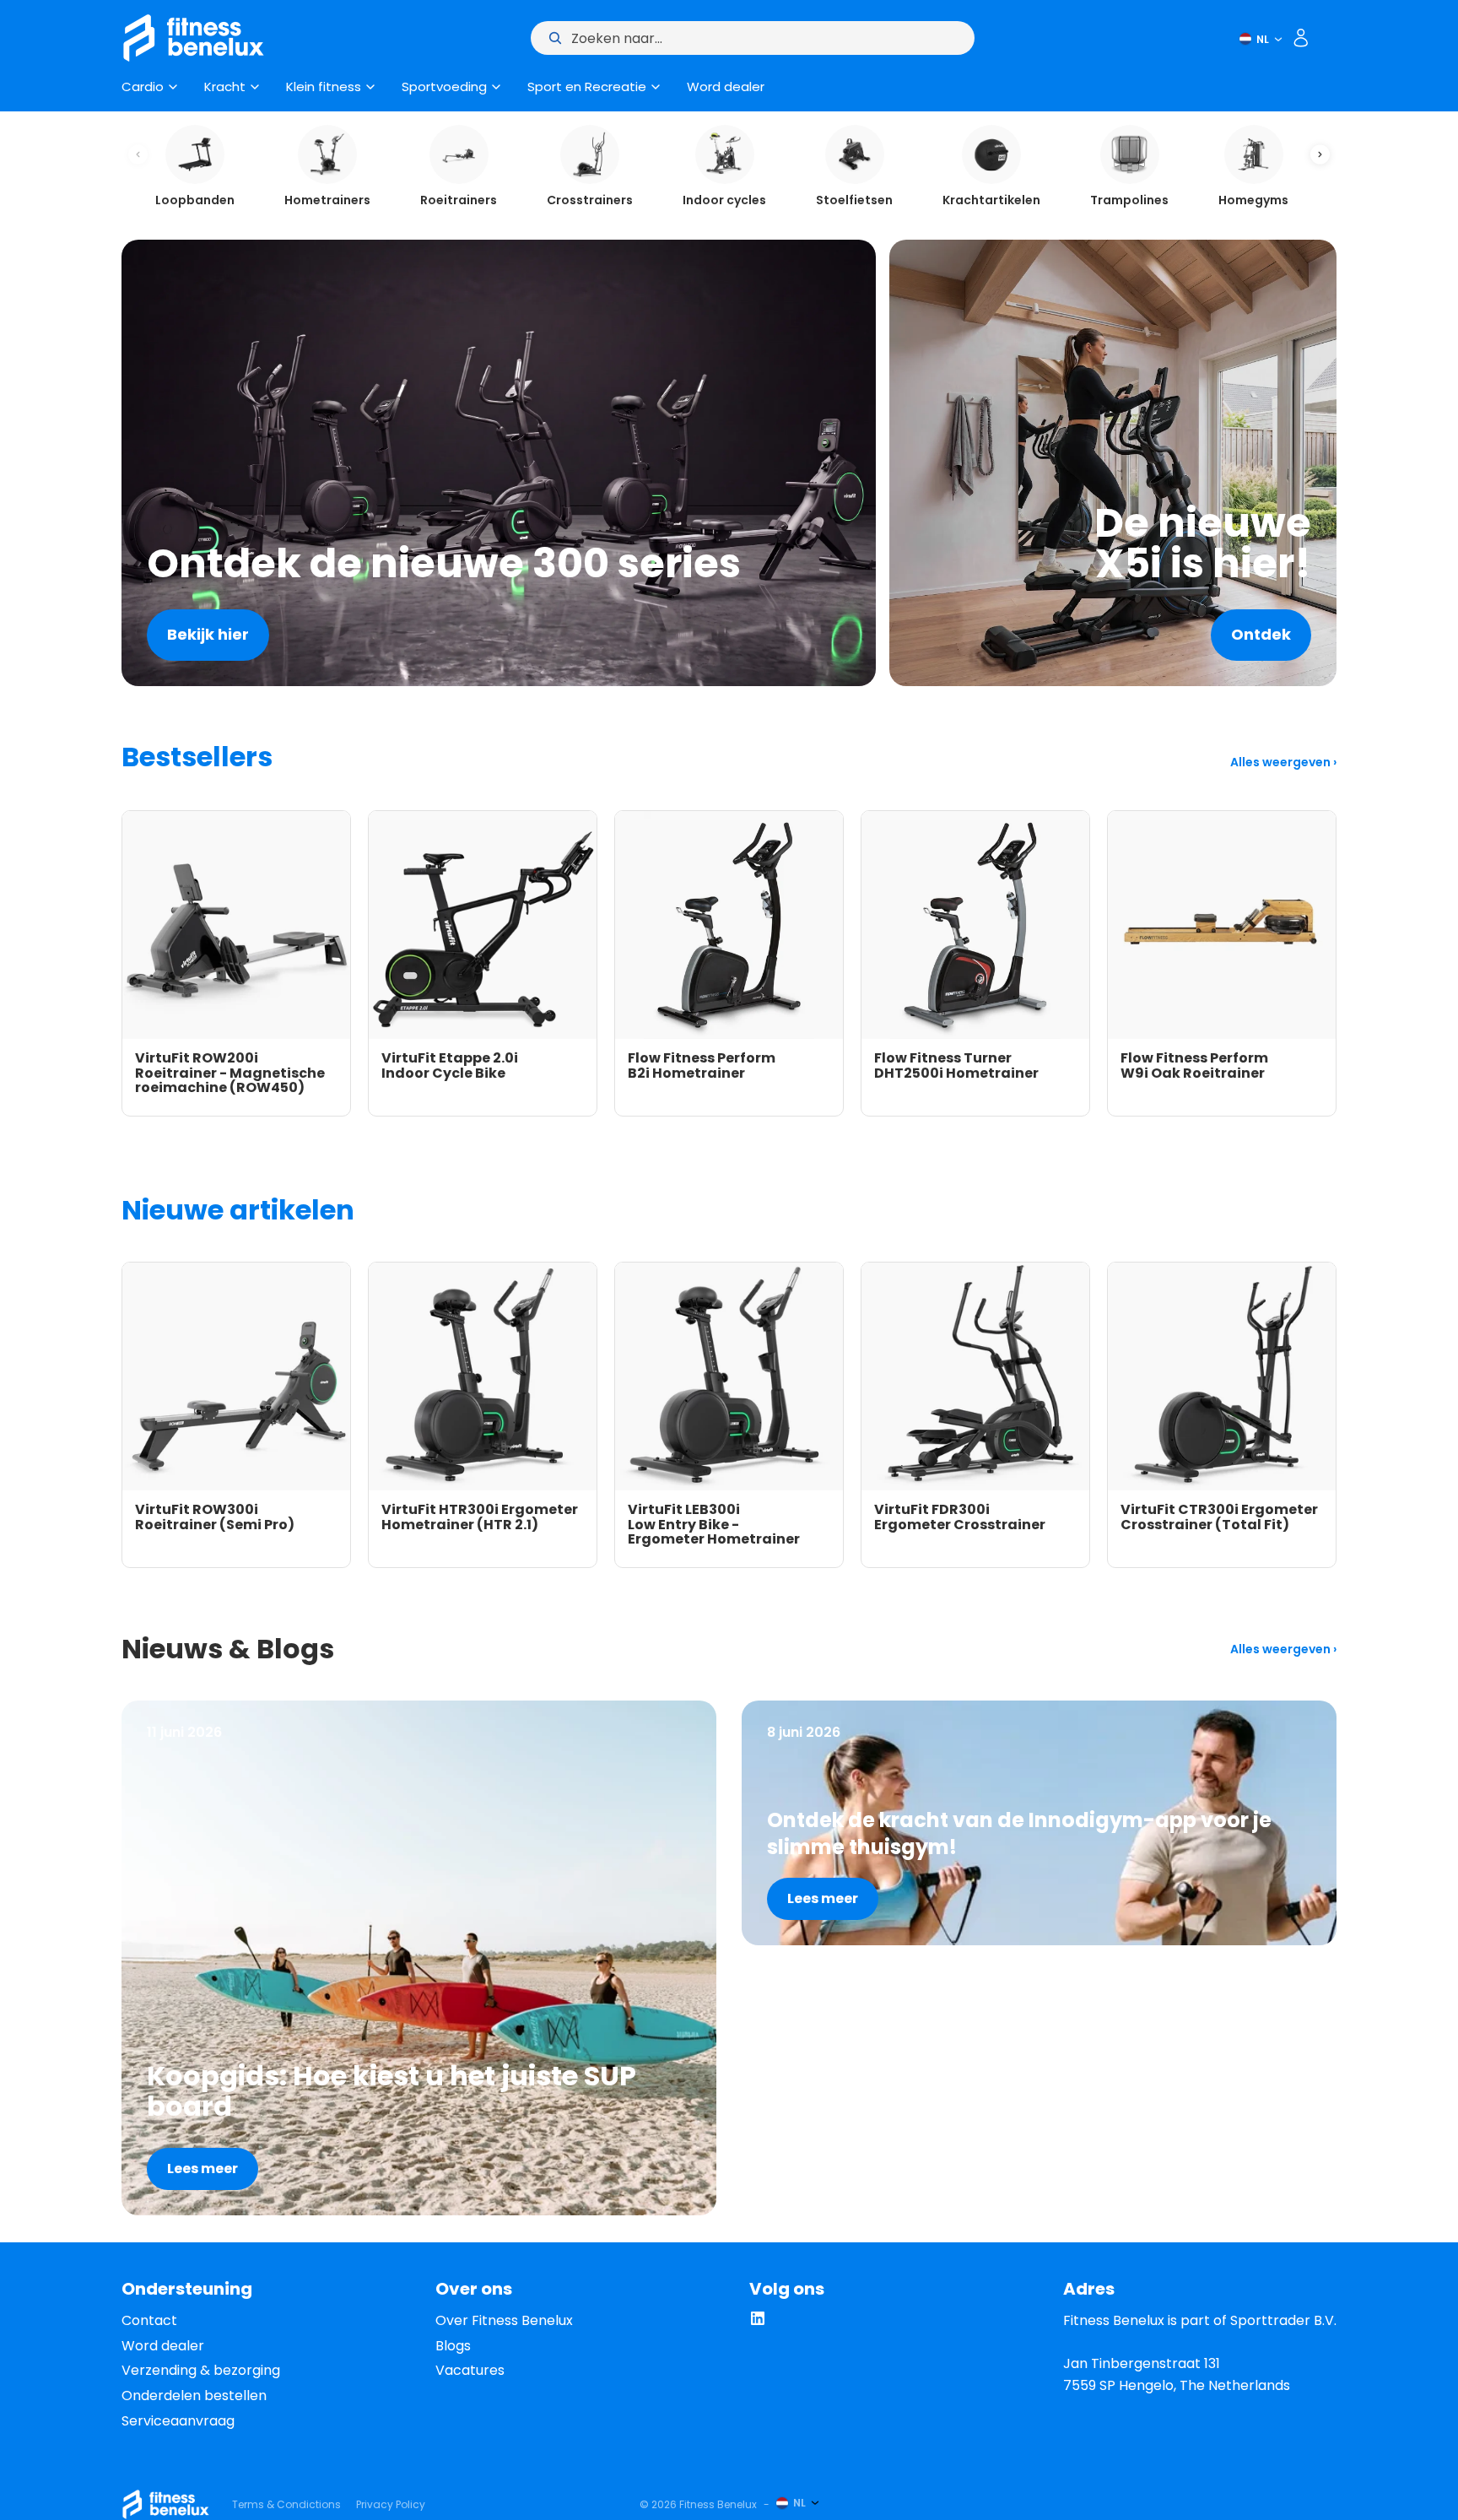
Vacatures (470, 2370)
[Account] (1301, 38)
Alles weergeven (1282, 762)
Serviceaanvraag (178, 2421)
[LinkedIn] (758, 2322)
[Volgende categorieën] (1320, 155)
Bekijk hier (208, 634)
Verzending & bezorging (201, 2370)
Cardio (143, 87)
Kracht (225, 87)
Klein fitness (324, 87)
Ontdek (1261, 634)
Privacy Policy (391, 2504)
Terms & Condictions (286, 2504)
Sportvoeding (444, 87)
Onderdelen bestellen (194, 2396)
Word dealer (726, 87)
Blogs (453, 2346)
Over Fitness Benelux (504, 2320)
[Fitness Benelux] (166, 2504)
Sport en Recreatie (587, 87)
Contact (149, 2320)
